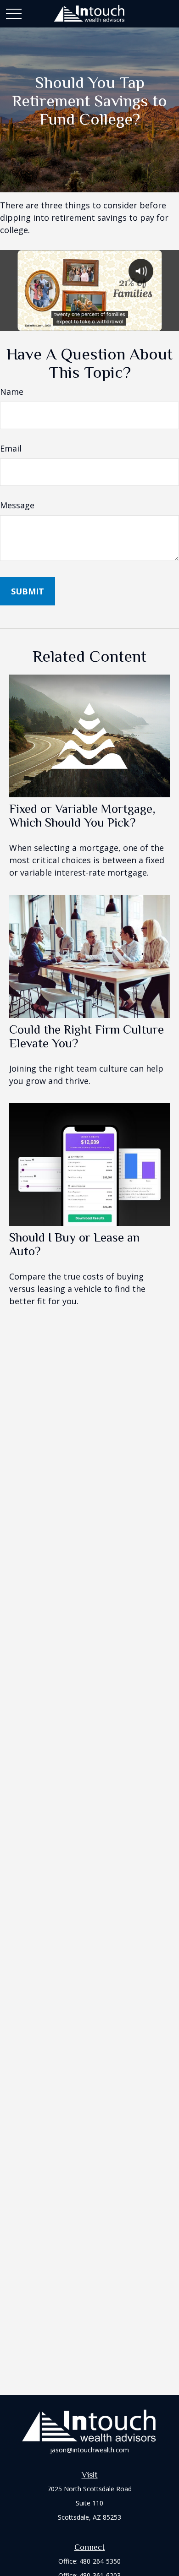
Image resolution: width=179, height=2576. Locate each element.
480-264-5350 (100, 2561)
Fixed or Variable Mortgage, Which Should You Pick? (82, 816)
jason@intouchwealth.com (89, 2450)
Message (17, 505)
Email (11, 448)
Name (12, 392)
